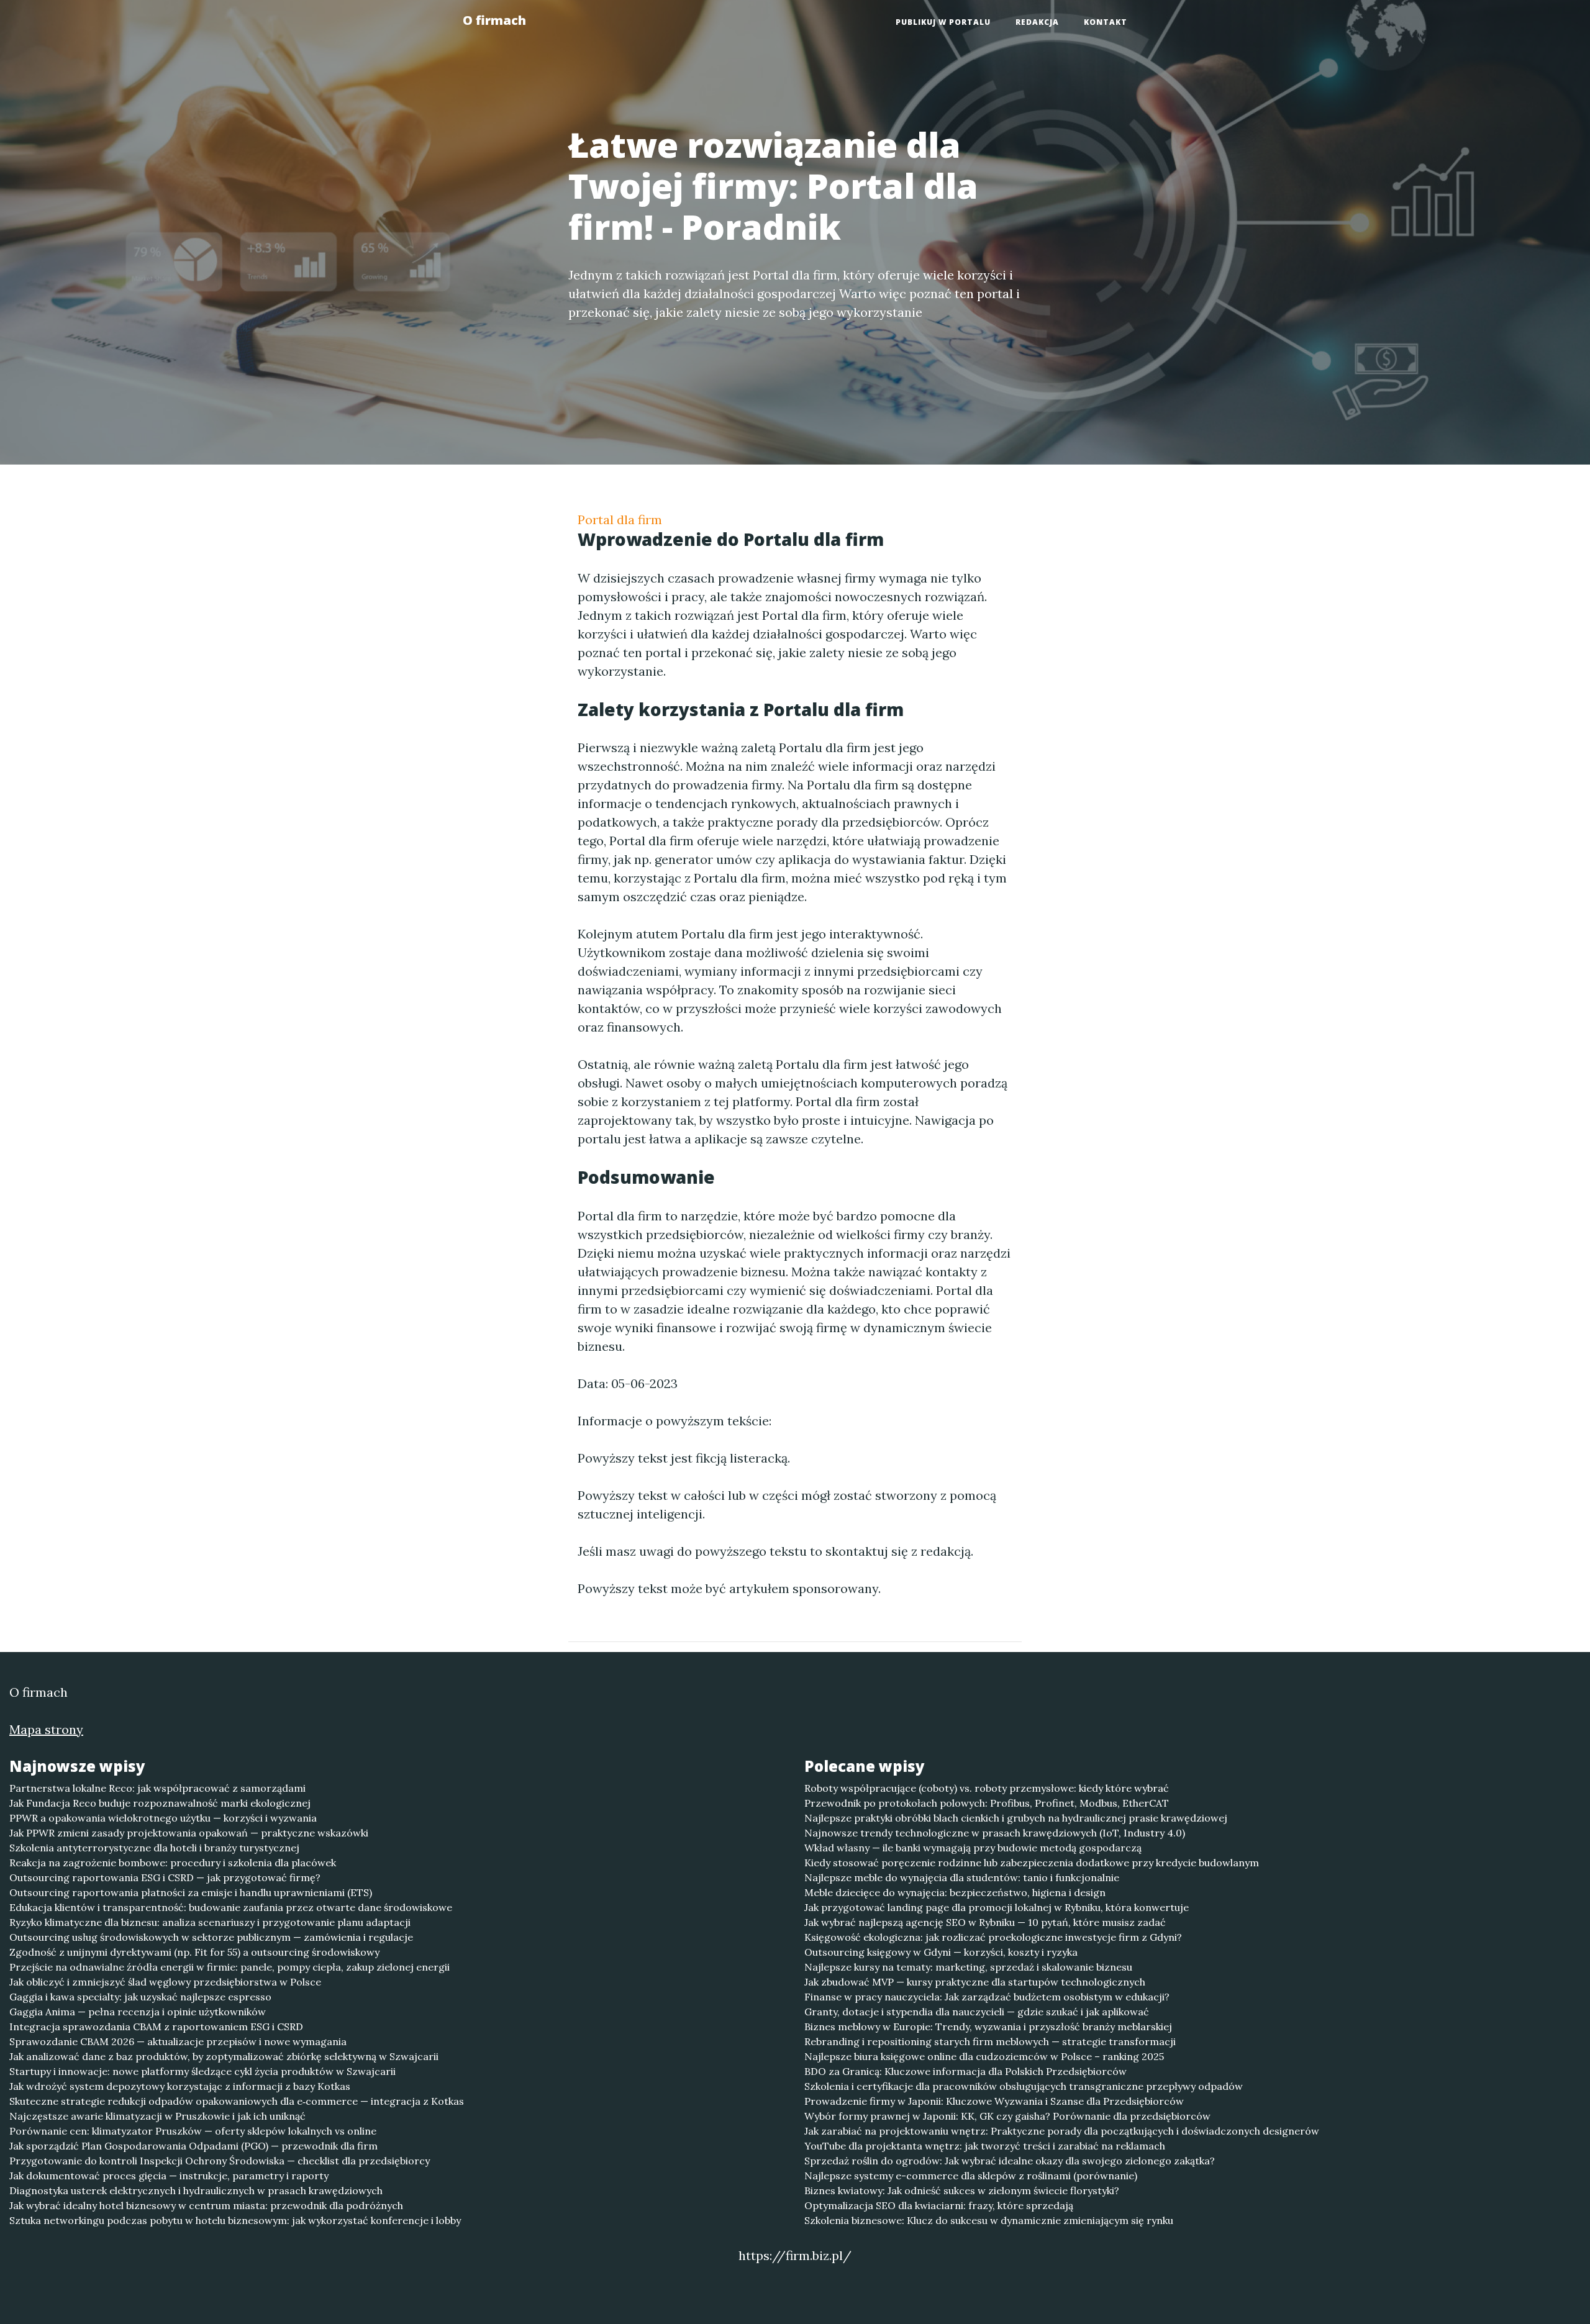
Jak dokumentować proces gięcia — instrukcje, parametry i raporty (169, 2176)
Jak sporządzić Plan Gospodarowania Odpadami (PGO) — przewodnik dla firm (193, 2146)
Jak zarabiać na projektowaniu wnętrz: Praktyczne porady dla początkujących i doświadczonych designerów (1062, 2131)
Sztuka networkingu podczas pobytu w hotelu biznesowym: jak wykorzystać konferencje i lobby (235, 2220)
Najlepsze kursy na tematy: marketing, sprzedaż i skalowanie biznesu (968, 1967)
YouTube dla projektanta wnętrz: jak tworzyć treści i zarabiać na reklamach (985, 2146)
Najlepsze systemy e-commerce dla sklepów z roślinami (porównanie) (971, 2176)
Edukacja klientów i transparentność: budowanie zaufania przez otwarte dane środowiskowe (231, 1907)
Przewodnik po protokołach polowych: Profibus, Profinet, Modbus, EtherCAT (987, 1803)
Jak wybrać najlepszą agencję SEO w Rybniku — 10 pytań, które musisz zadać (985, 1922)
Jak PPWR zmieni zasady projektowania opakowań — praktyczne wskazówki (189, 1833)
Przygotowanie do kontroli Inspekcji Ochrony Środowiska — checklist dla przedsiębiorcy (220, 2161)
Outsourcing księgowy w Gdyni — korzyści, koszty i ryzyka (941, 1952)
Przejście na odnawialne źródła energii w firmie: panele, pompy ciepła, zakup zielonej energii (229, 1967)
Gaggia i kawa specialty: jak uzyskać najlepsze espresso (140, 1997)
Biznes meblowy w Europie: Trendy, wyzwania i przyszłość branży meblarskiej (988, 2027)
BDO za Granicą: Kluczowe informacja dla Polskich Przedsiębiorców (965, 2071)
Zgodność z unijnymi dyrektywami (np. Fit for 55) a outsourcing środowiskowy (194, 1952)
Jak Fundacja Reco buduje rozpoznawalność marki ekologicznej (160, 1803)
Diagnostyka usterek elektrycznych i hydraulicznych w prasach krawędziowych (196, 2190)
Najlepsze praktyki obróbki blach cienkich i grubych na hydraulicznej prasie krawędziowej (1016, 1818)
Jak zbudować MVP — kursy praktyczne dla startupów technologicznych (975, 1982)
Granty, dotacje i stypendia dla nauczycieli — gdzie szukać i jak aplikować (977, 2012)
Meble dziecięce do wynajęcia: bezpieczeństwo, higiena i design (955, 1892)
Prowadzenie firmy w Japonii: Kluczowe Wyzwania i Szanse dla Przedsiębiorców (994, 2101)
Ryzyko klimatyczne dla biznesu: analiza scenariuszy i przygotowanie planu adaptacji (210, 1922)
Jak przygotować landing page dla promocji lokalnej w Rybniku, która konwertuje (997, 1907)
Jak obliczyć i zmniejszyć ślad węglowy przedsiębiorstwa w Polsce (165, 1982)
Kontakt (1106, 22)
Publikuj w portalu (943, 22)
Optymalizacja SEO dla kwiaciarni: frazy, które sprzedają (939, 2205)
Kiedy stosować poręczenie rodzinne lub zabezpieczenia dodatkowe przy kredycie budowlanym (1032, 1863)
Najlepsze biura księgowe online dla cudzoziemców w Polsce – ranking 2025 (984, 2056)
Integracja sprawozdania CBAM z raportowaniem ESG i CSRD (156, 2027)
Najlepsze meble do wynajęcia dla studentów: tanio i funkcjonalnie (962, 1877)
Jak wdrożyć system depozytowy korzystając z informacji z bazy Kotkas (180, 2086)
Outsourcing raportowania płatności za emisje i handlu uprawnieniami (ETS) (191, 1892)
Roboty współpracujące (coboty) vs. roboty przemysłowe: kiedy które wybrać (987, 1788)
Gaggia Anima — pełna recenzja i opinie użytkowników (138, 2012)
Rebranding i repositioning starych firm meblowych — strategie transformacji (990, 2041)
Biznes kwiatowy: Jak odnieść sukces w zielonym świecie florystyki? (962, 2190)
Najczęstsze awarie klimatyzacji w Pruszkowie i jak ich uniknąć (157, 2116)
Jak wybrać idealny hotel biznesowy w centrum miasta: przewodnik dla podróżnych (206, 2205)
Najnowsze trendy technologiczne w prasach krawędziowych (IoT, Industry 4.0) (995, 1833)
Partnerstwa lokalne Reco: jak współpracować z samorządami (157, 1788)
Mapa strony (46, 1729)
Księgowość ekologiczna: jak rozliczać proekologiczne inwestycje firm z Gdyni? (993, 1937)
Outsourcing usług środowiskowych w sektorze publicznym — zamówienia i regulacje (211, 1937)
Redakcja (1037, 22)
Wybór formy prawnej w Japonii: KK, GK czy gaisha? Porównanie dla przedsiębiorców (1007, 2116)
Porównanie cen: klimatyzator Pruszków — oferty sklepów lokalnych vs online (193, 2131)
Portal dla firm (620, 520)
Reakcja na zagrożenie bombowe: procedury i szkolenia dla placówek (173, 1863)
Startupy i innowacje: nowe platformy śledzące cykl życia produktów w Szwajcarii (202, 2071)
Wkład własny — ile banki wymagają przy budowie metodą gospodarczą (973, 1848)
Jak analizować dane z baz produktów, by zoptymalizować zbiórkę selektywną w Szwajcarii (224, 2056)
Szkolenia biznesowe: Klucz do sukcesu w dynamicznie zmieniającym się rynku (989, 2220)
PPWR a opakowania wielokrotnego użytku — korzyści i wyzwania (163, 1818)
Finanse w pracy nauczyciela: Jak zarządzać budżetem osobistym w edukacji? (987, 1997)
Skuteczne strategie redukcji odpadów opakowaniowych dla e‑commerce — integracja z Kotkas (237, 2101)
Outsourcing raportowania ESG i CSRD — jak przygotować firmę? (165, 1877)
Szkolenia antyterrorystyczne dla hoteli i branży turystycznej (154, 1848)
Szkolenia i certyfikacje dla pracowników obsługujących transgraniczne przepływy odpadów (1024, 2086)
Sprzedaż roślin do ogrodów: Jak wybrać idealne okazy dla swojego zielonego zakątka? (1010, 2161)
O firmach (494, 20)
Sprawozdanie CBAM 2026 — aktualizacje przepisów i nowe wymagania (178, 2041)
